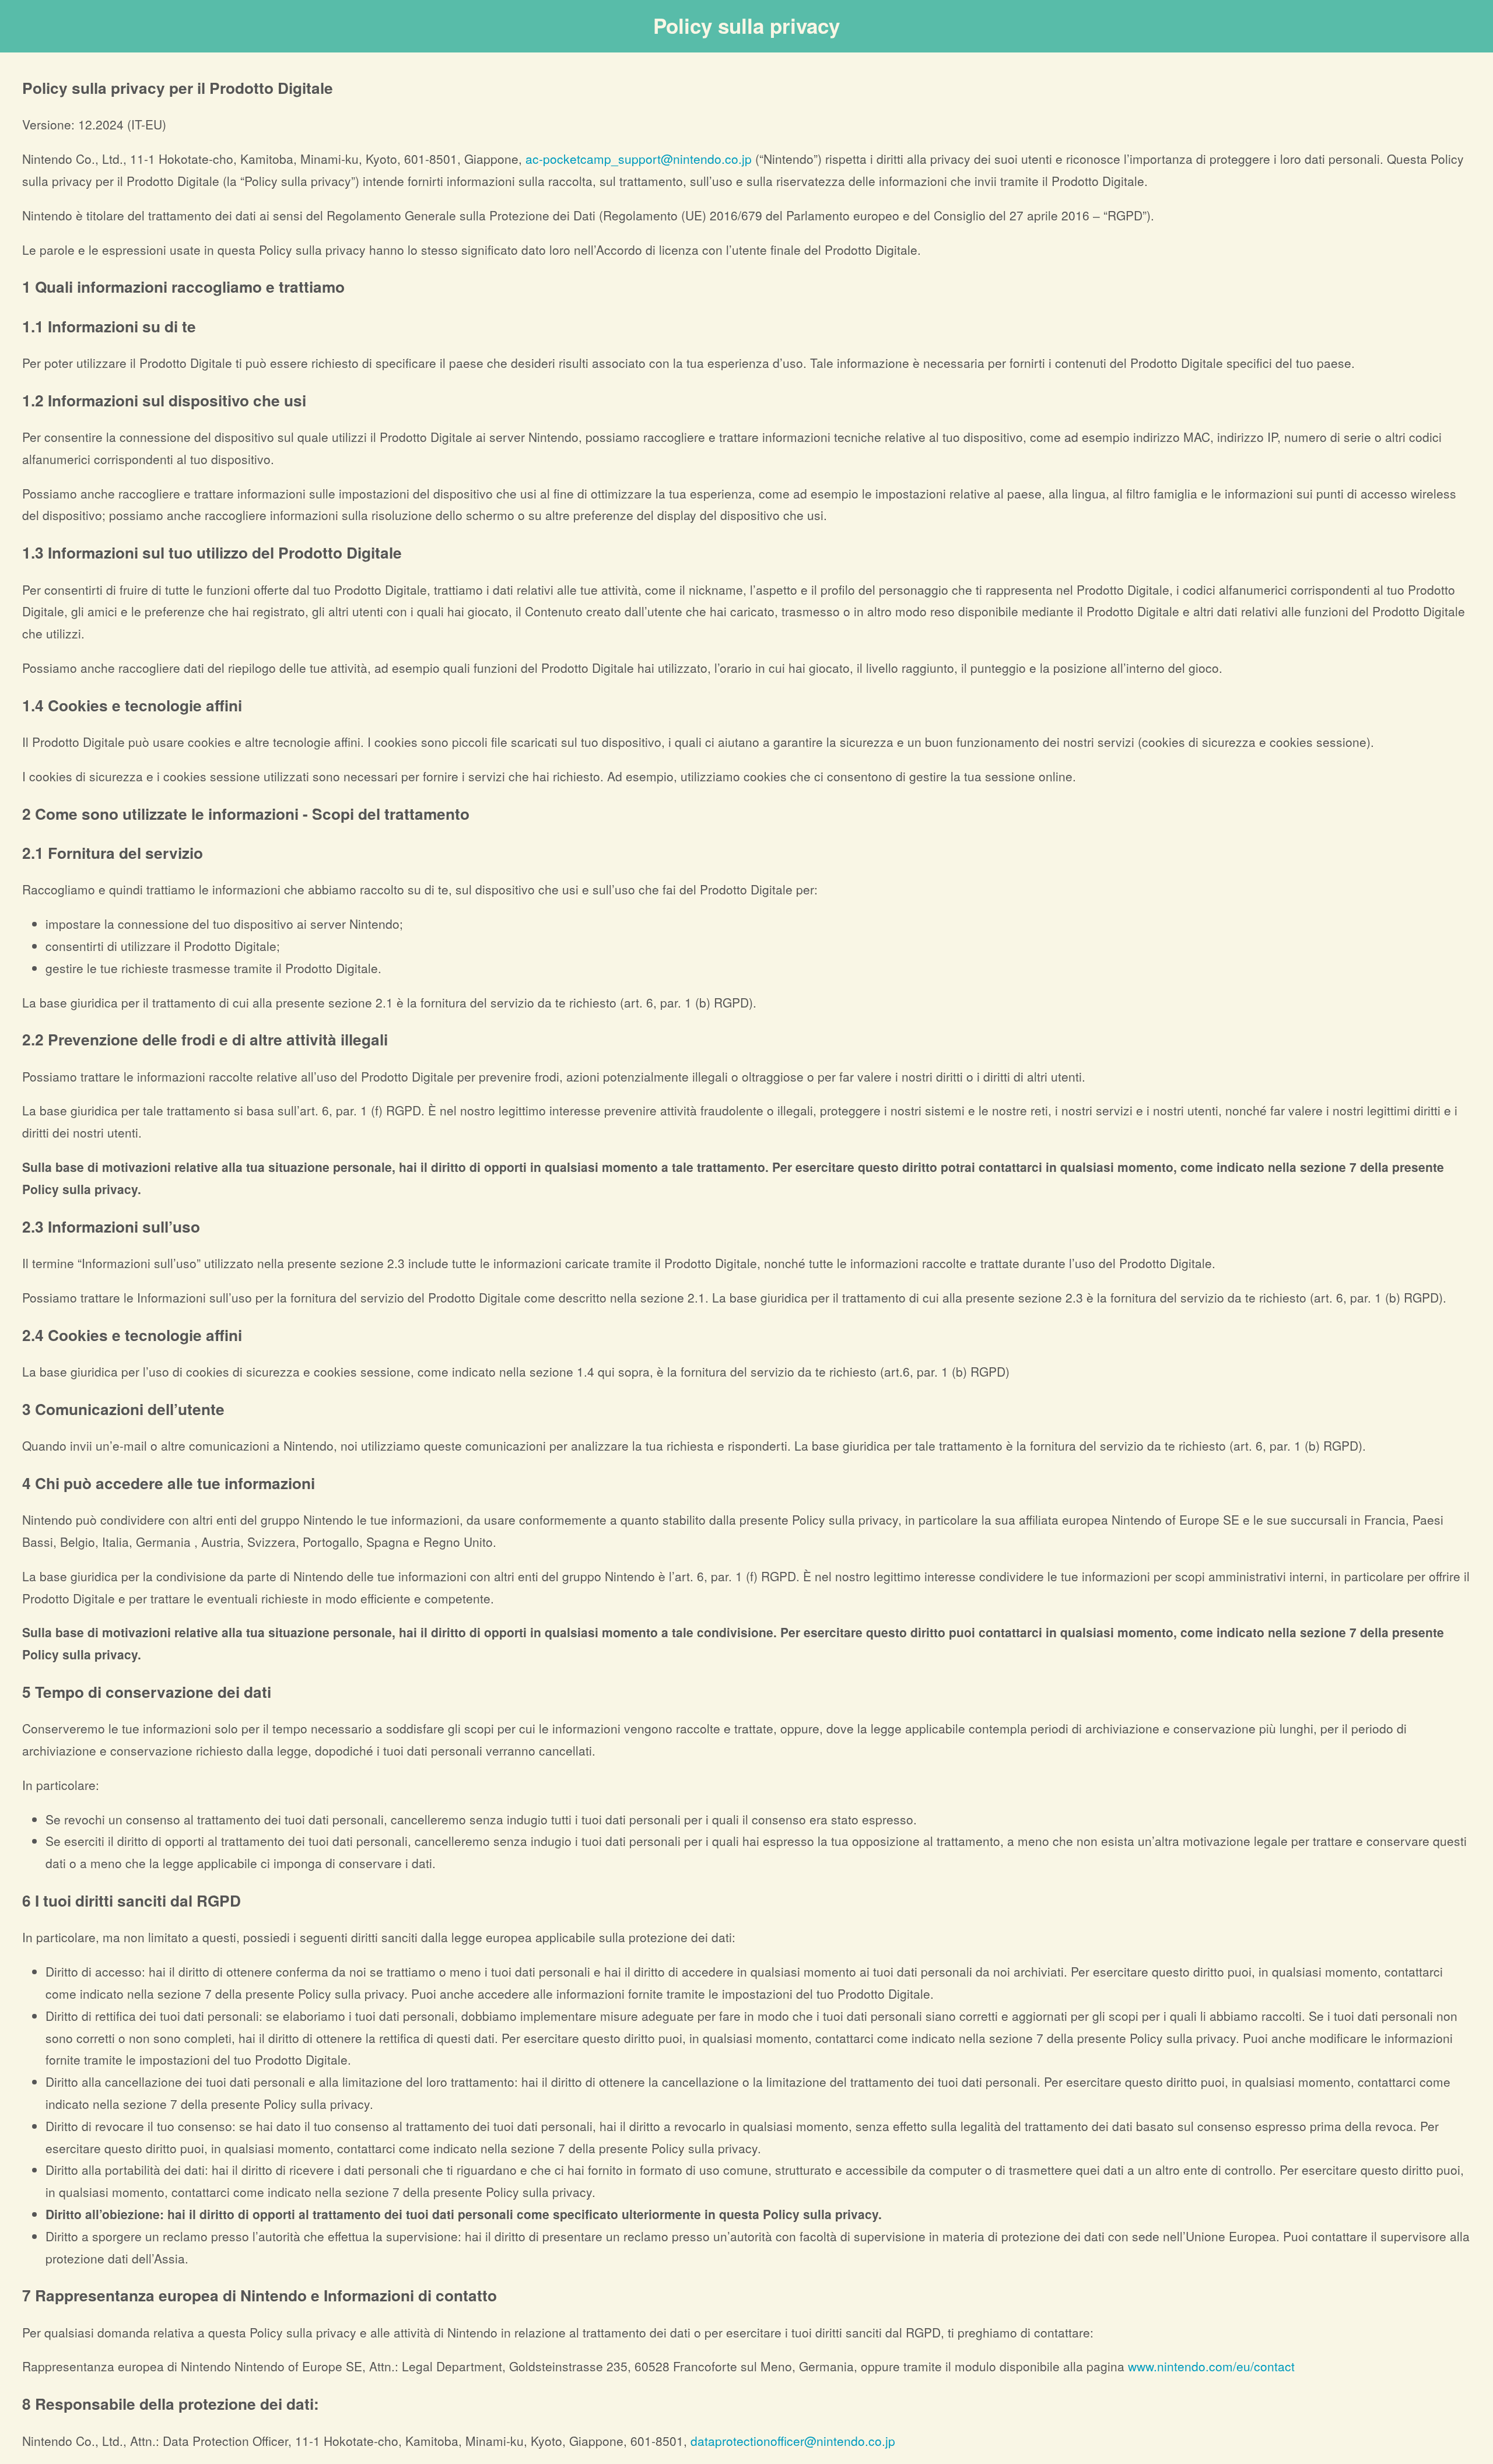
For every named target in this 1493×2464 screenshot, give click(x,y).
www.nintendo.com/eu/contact (1211, 2366)
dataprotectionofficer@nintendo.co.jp (793, 2441)
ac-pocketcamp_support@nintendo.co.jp (639, 159)
